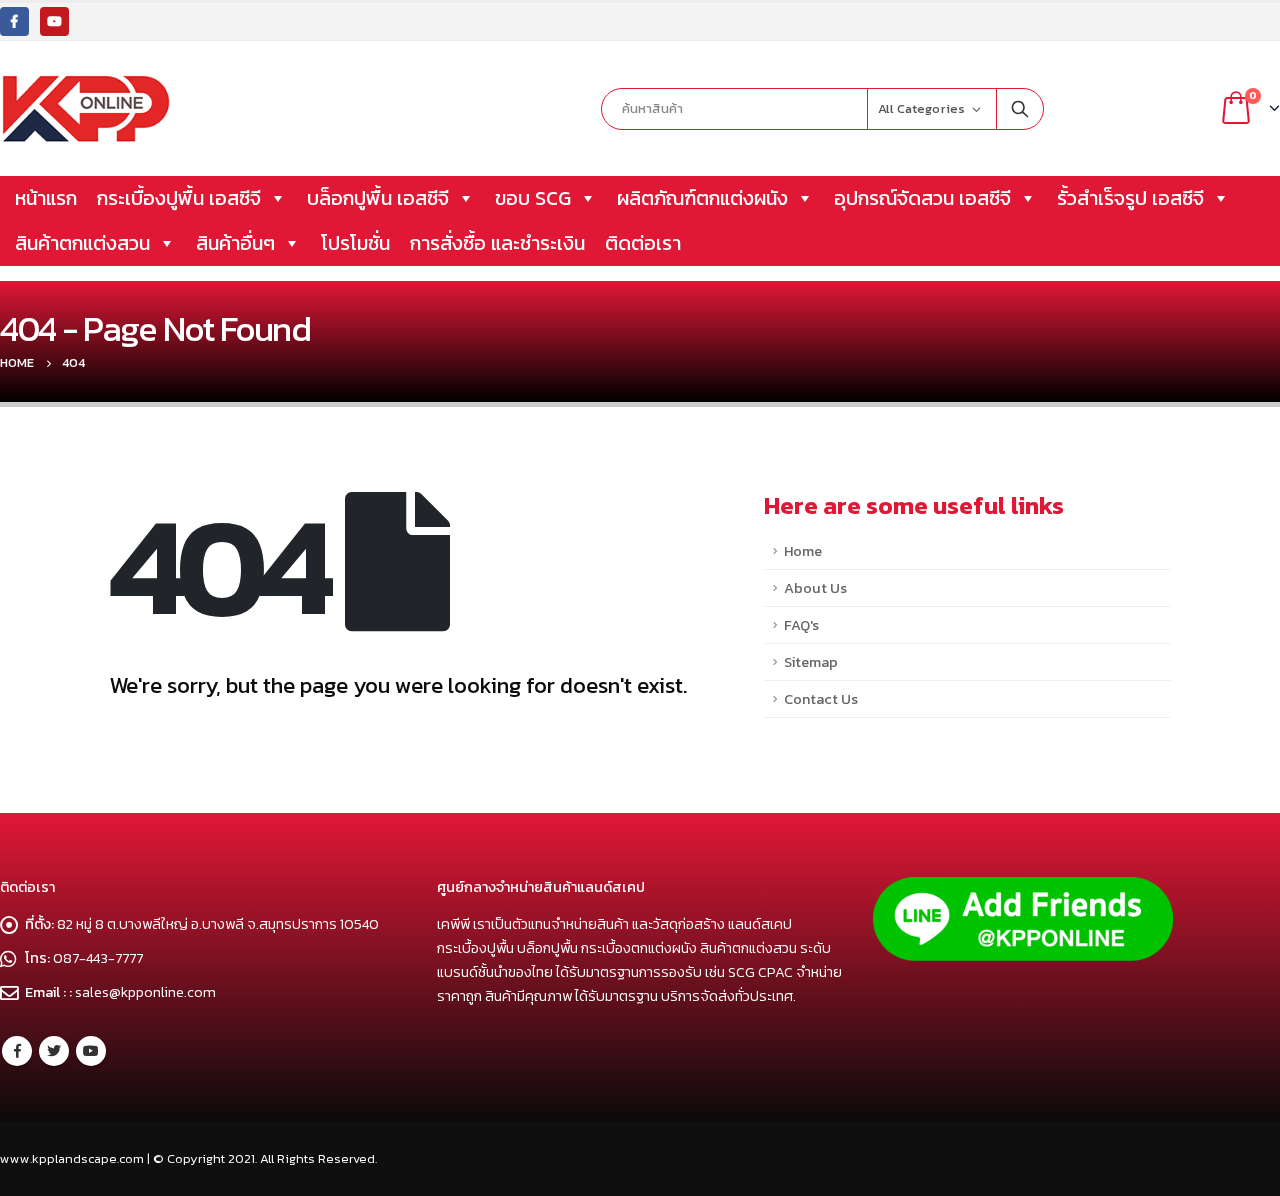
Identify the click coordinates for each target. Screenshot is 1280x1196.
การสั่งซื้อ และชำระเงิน (497, 243)
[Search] (1020, 109)
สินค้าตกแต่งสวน (82, 243)
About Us (815, 588)
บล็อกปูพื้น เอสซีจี (378, 198)
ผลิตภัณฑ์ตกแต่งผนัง (702, 198)
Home (803, 551)
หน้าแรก (46, 198)
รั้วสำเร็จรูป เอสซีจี (1130, 198)
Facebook (17, 1051)
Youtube (91, 1051)
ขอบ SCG (533, 198)
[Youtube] (54, 21)
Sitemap (811, 662)
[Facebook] (14, 21)
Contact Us (821, 699)
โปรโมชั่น (355, 243)
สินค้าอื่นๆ (235, 243)
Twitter (54, 1051)
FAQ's (801, 625)
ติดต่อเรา (643, 243)
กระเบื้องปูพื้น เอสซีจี (179, 198)
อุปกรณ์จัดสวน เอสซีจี (922, 198)
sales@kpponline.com (145, 992)
